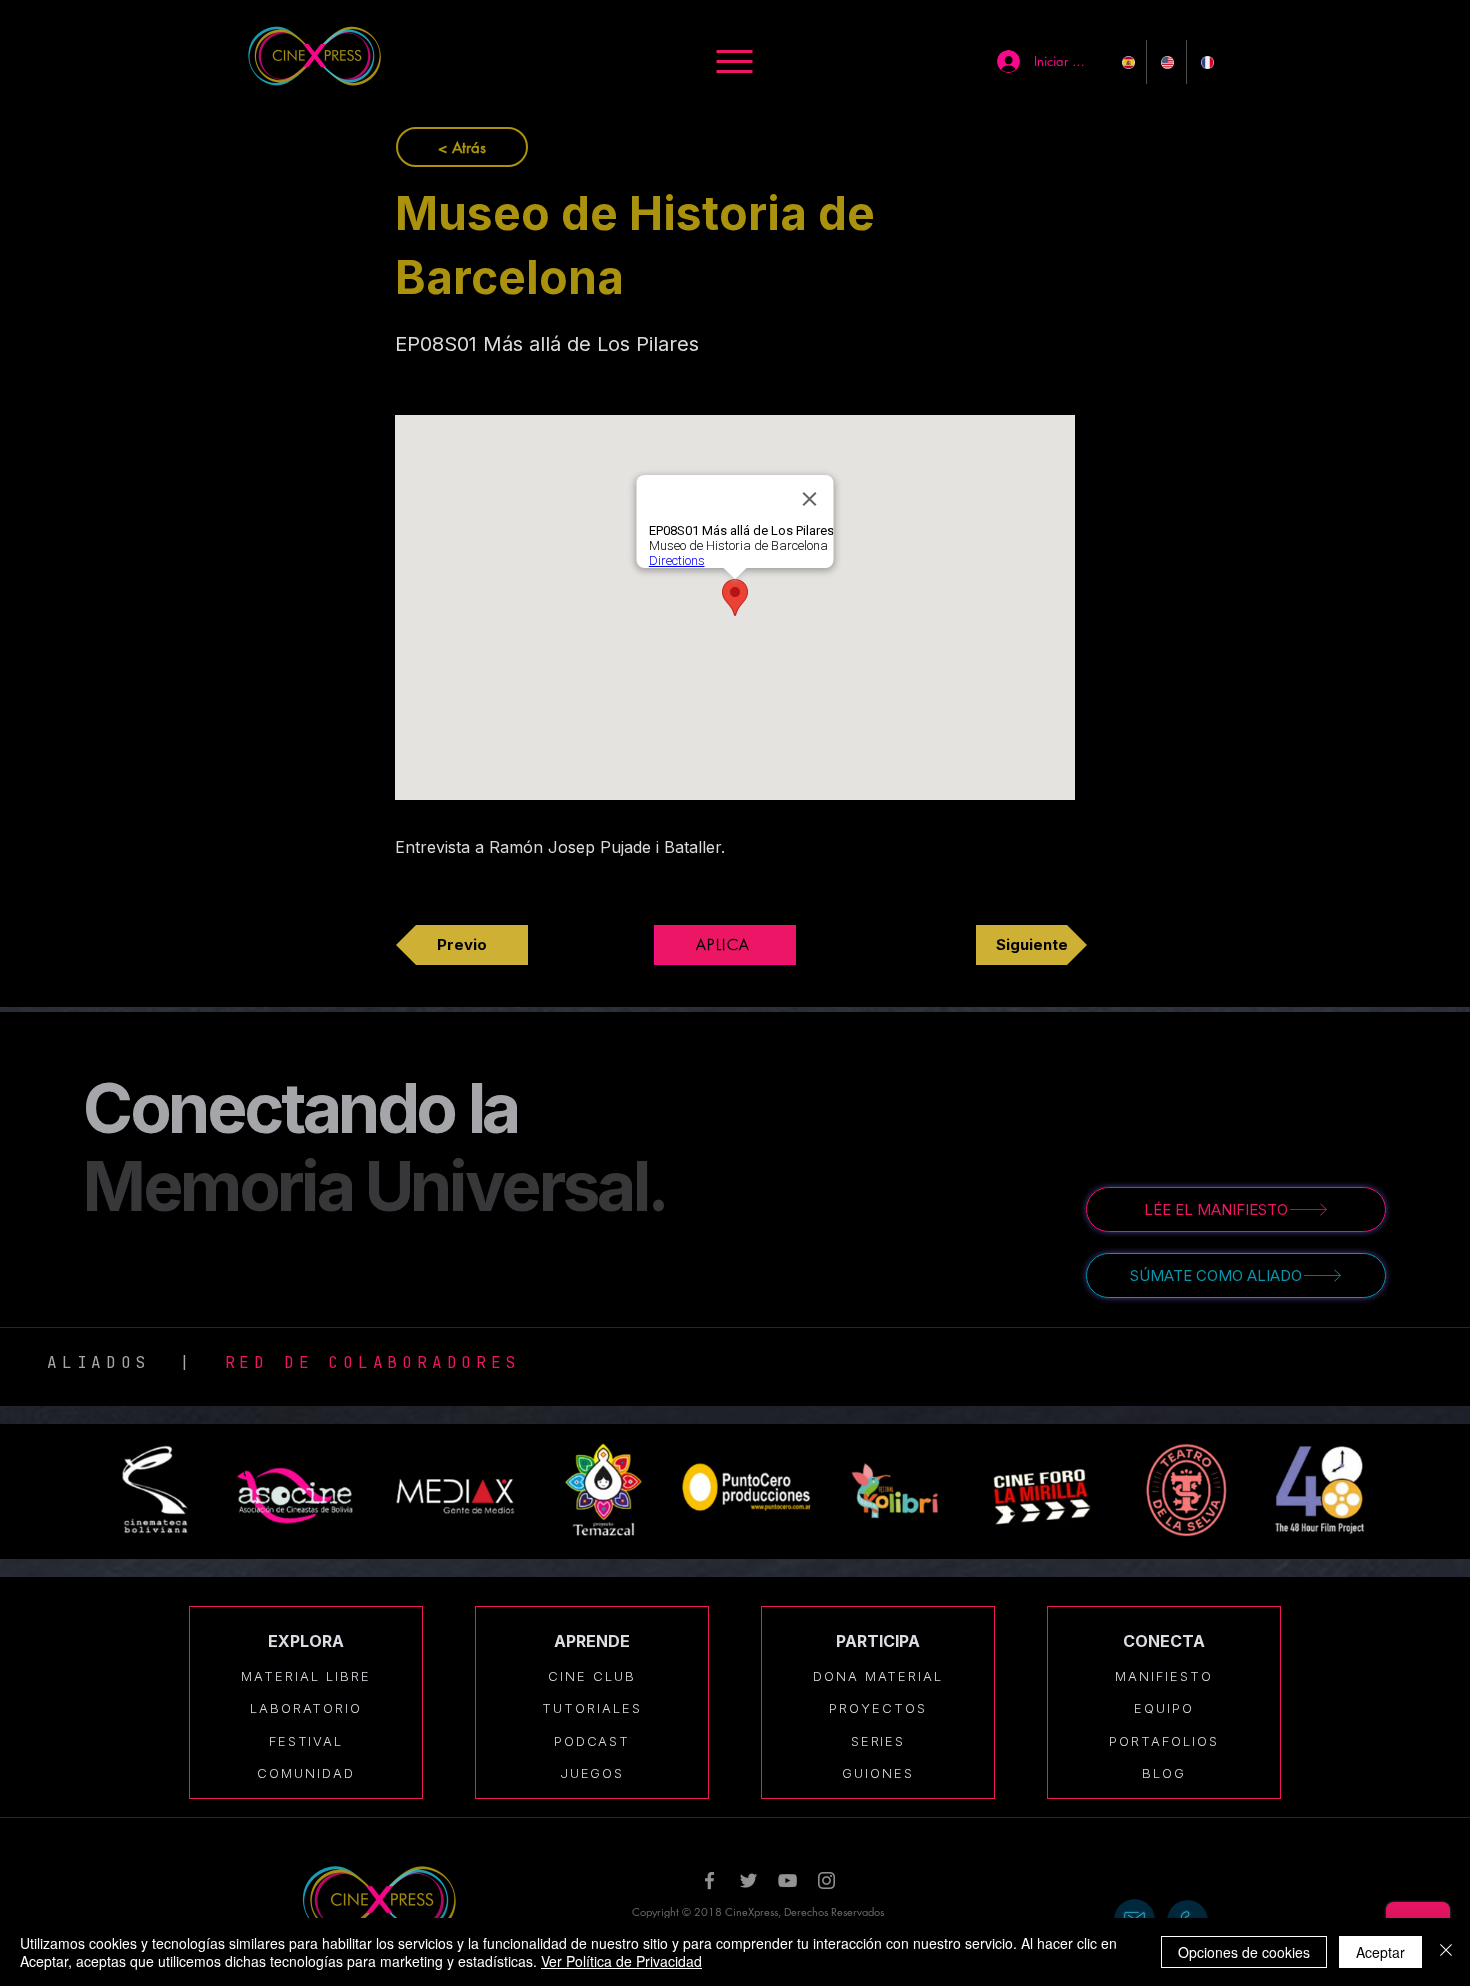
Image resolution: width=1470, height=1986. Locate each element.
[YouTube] (787, 1880)
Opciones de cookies (1244, 1952)
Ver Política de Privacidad (621, 1961)
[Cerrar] (1446, 1952)
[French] (1205, 62)
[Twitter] (748, 1880)
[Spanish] (1127, 62)
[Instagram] (826, 1880)
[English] (1165, 62)
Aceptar (1380, 1952)
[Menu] (734, 61)
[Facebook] (709, 1880)
